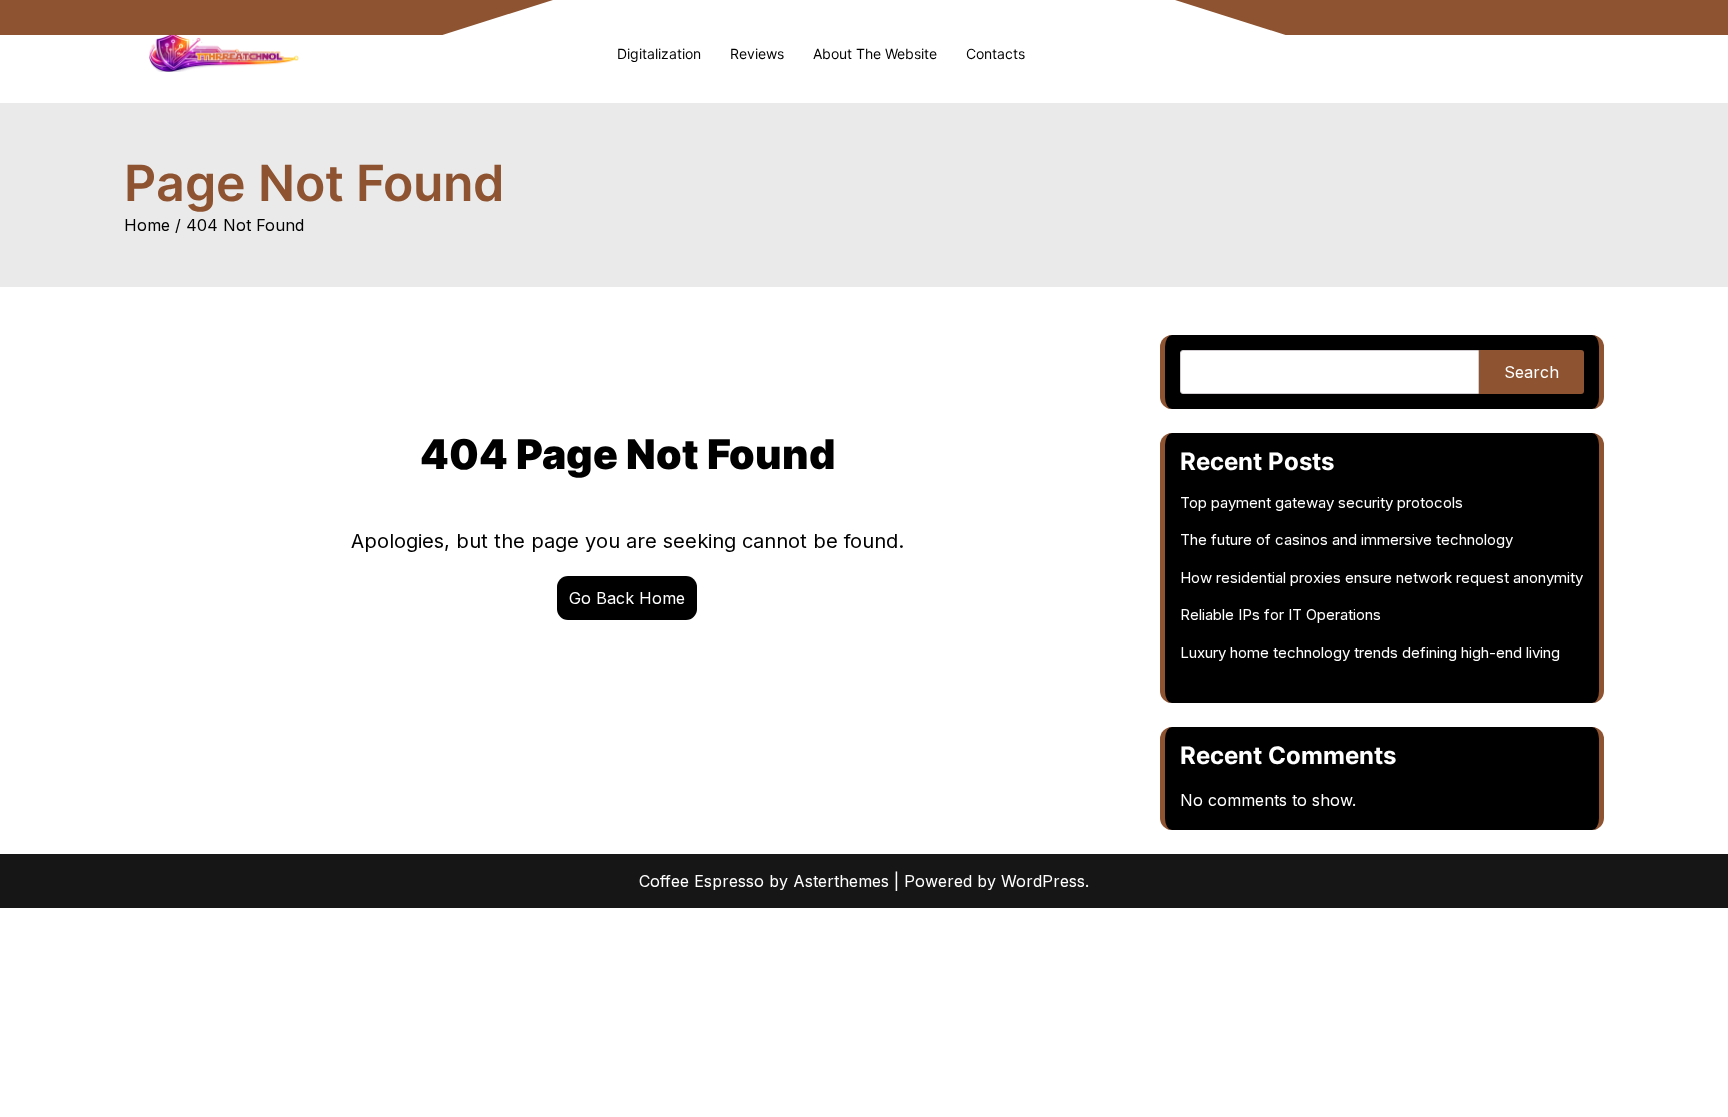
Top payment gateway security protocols (1321, 502)
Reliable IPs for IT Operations (1280, 614)
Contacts (995, 53)
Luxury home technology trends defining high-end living (1370, 652)
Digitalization (659, 53)
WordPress (1043, 881)
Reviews (757, 53)
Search (1531, 372)
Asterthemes (841, 881)
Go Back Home (627, 598)
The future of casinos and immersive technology (1346, 539)
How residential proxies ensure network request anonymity (1381, 577)
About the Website (875, 53)
